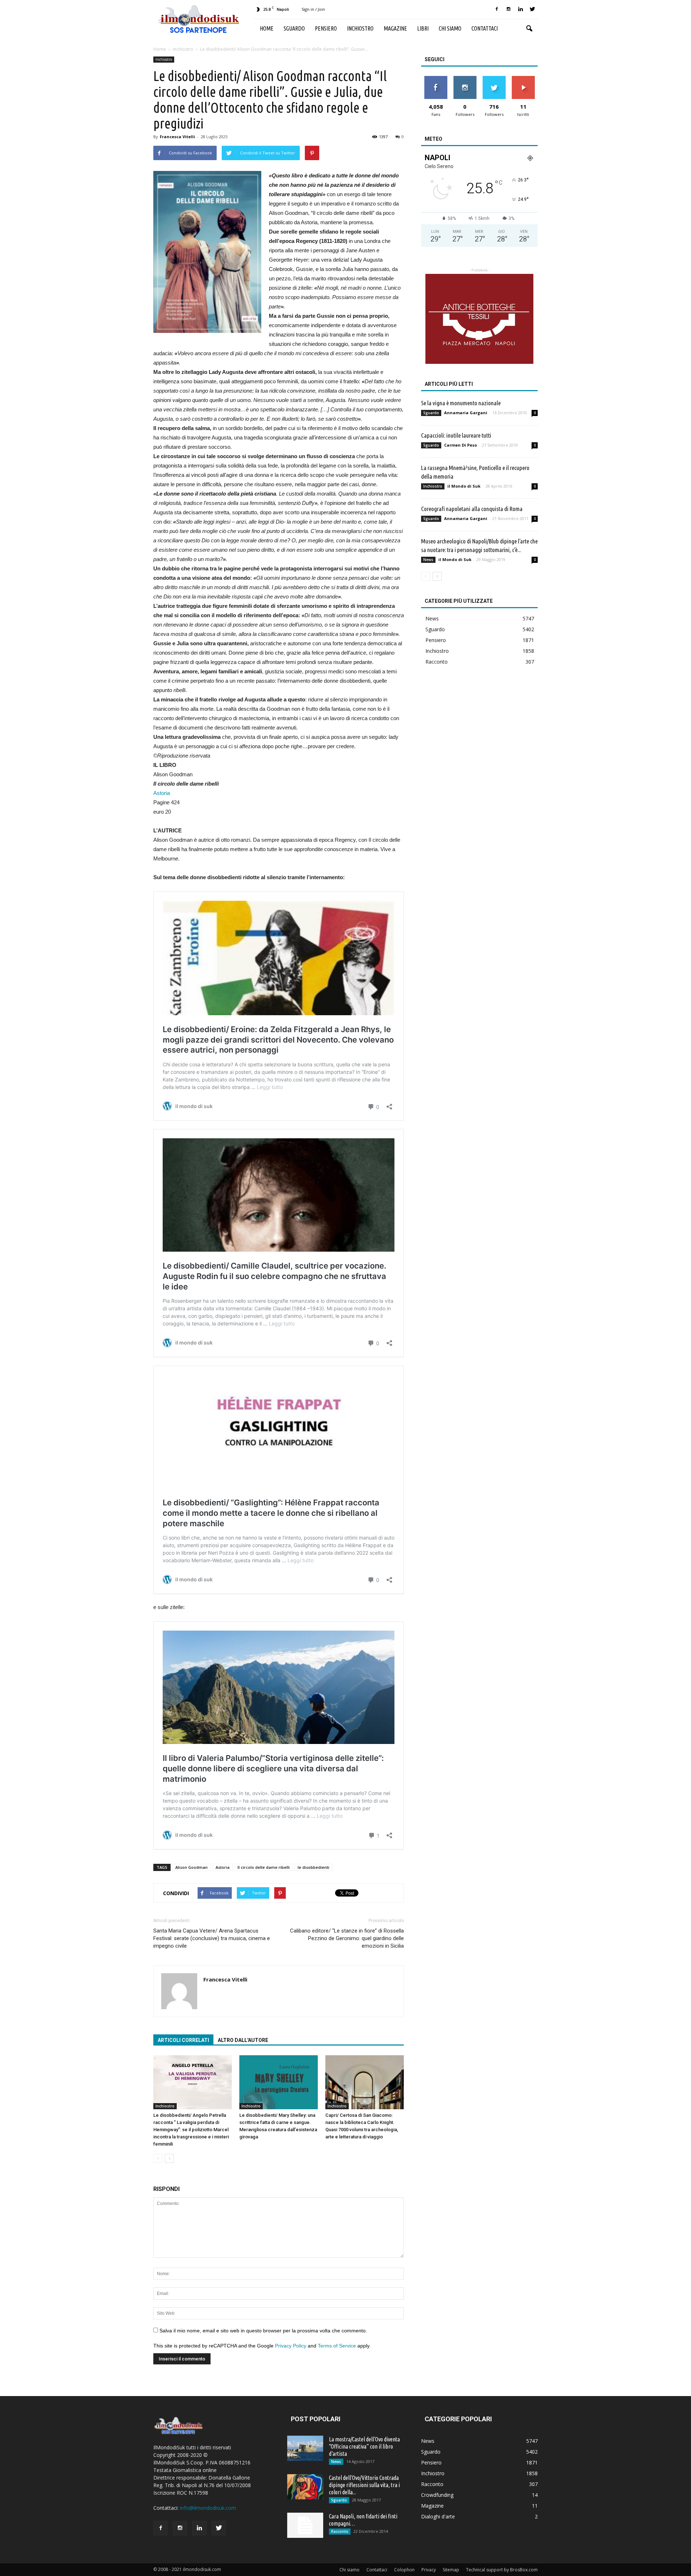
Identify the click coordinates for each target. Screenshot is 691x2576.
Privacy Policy (291, 2346)
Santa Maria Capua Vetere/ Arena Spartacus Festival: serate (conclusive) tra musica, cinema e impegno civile (212, 1938)
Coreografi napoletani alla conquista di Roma (472, 509)
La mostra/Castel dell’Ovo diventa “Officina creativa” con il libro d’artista (364, 2446)
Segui (465, 79)
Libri (423, 28)
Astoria (162, 793)
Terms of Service (337, 2346)
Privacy (429, 2570)
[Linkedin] (520, 9)
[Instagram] (509, 9)
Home (267, 28)
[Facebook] (497, 9)
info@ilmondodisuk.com (208, 2508)
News (428, 560)
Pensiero (326, 28)
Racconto (437, 662)
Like (436, 79)
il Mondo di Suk (464, 486)
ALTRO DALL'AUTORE (243, 2040)
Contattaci (485, 28)
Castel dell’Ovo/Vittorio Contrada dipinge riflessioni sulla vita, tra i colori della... (364, 2485)
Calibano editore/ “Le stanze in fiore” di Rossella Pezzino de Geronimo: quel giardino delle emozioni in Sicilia (347, 1938)
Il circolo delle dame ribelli (264, 1867)
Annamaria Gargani (466, 413)
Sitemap (451, 2570)
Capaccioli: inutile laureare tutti (456, 435)
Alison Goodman (191, 1867)
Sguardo (294, 28)
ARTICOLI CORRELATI (183, 2040)
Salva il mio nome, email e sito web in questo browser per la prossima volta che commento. (263, 2331)
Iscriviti (523, 79)
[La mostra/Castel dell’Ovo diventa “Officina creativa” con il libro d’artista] (305, 2448)
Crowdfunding (437, 2495)
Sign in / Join (313, 9)
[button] (529, 29)
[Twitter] (532, 9)
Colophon (404, 2570)
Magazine (395, 28)
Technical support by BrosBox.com (502, 2570)
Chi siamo (450, 28)
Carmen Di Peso (460, 445)
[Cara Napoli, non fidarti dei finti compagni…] (305, 2525)
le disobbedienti (313, 1867)
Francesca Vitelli (177, 137)
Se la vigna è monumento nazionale (461, 403)
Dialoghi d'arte (438, 2516)
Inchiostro (360, 28)
